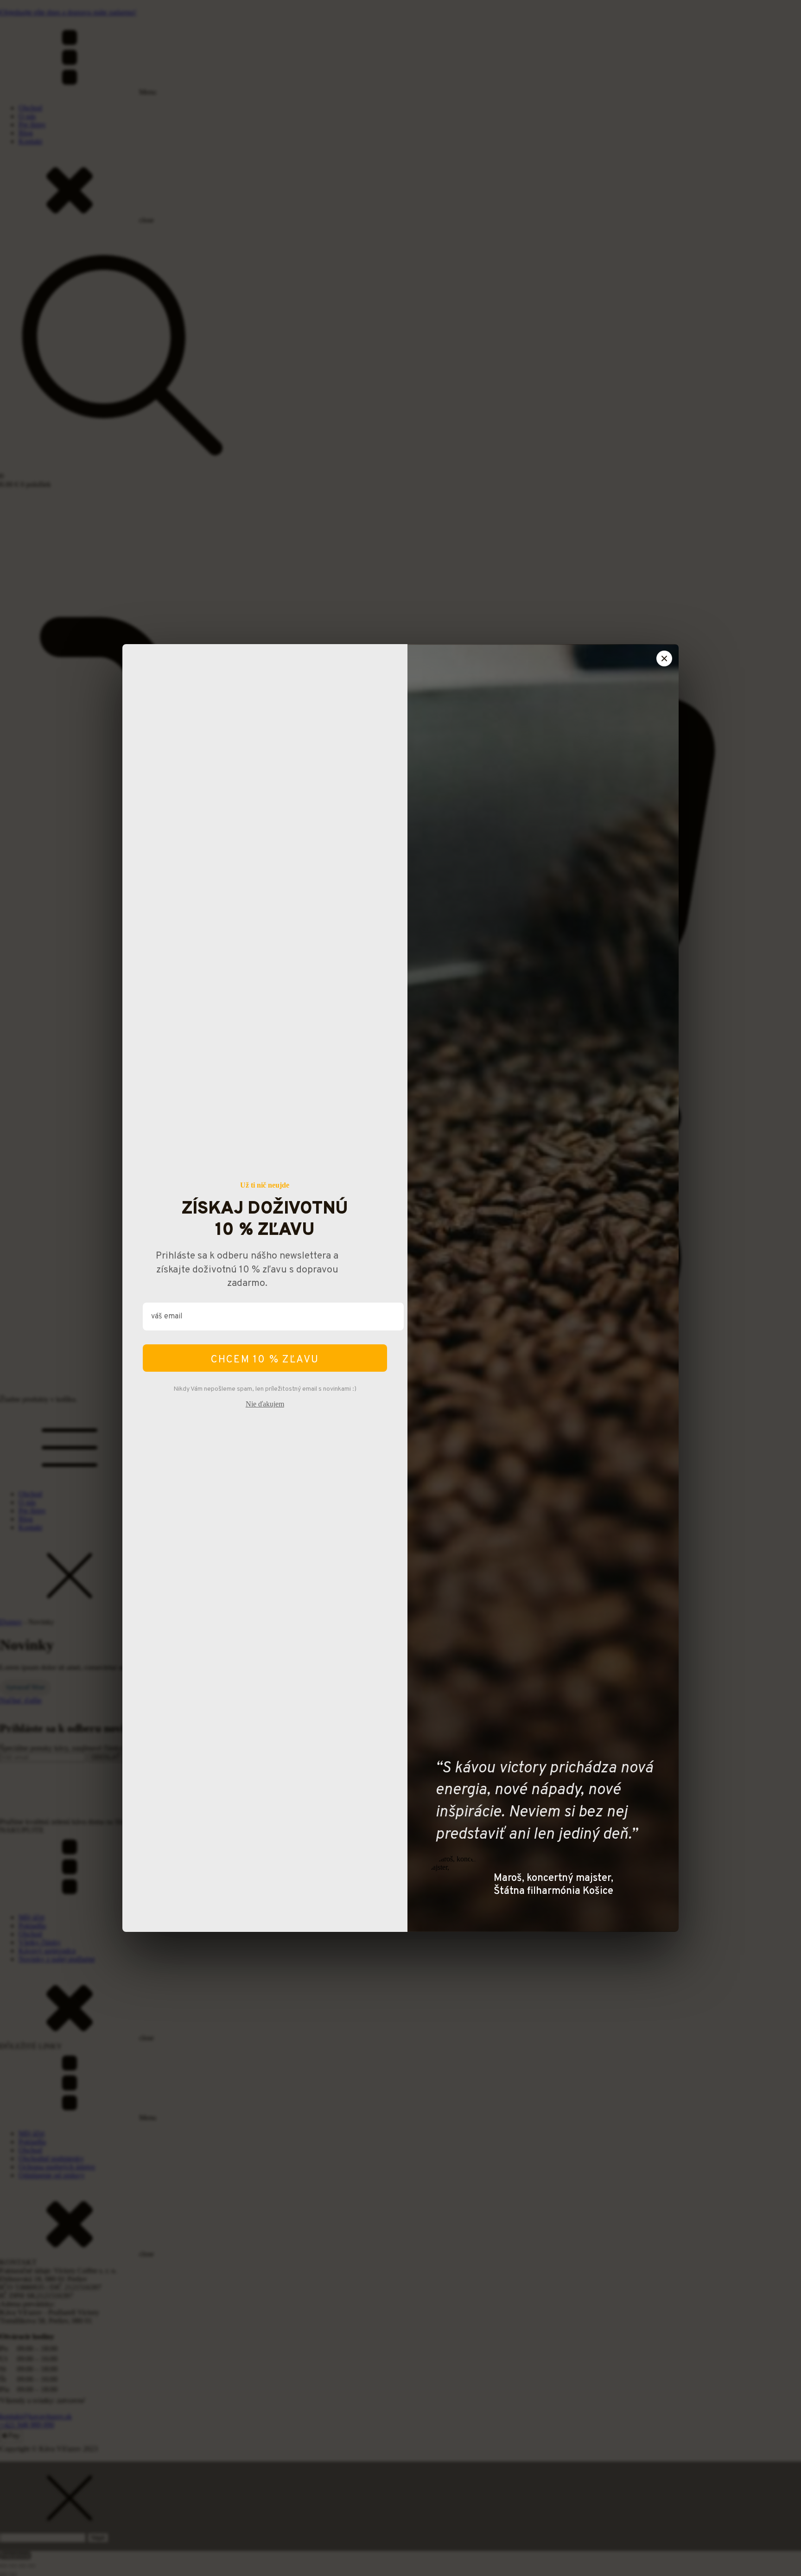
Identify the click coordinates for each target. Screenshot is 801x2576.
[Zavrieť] (664, 658)
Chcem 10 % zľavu (265, 1360)
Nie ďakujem (265, 1404)
